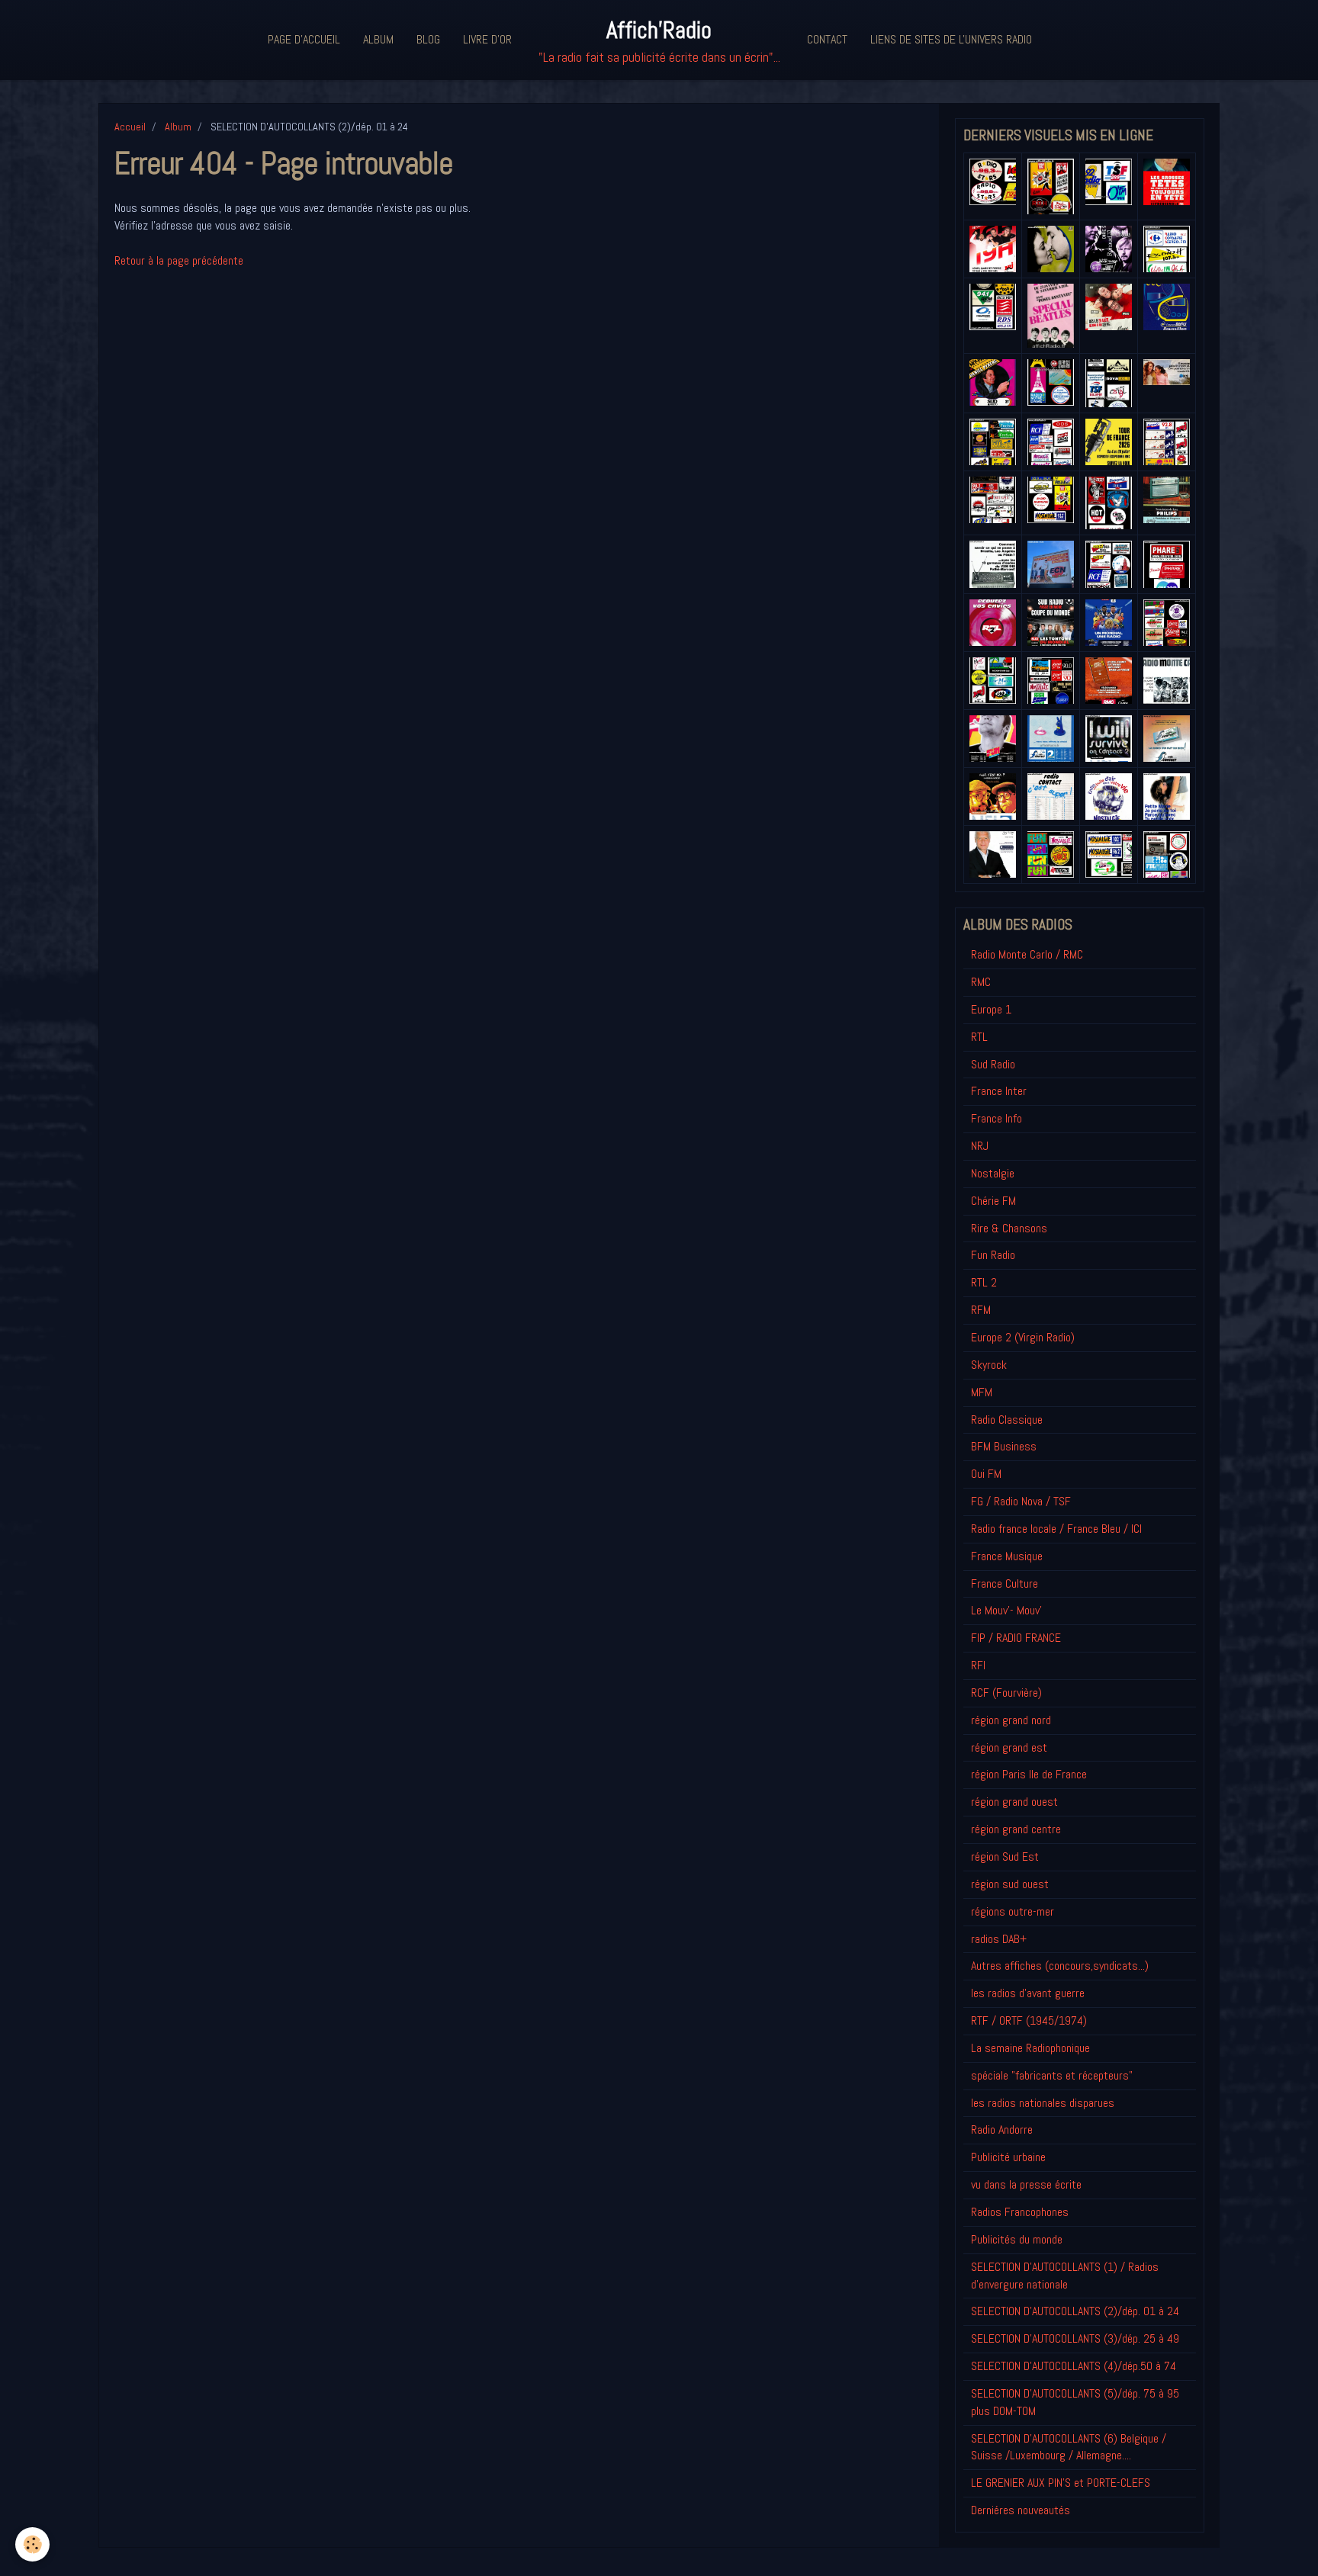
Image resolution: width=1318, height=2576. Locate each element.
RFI (978, 1665)
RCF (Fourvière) (1006, 1693)
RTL (979, 1037)
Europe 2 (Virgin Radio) (1023, 1337)
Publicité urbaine (1008, 2157)
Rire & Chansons (1009, 1228)
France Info (997, 1118)
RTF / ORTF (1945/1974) (1029, 2020)
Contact (827, 39)
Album (378, 39)
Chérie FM (993, 1201)
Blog (428, 39)
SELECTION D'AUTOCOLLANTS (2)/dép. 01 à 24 (1075, 2311)
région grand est (1009, 1747)
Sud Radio (993, 1064)
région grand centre (1016, 1829)
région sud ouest (1010, 1884)
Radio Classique (1007, 1420)
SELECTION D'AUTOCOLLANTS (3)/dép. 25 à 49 (1075, 2338)
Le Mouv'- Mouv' (1006, 1610)
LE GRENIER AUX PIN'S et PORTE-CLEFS (1061, 2483)
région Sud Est (1005, 1857)
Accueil (130, 127)
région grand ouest (1014, 1802)
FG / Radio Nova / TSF (1021, 1501)
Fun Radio (993, 1255)
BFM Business (1004, 1446)
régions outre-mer (1013, 1911)
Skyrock (989, 1365)
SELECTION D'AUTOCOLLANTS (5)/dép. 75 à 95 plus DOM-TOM (1075, 2402)
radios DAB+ (999, 1939)
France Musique (1007, 1556)
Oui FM (986, 1474)
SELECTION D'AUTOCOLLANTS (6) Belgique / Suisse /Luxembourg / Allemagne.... (1069, 2447)
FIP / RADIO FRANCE (1016, 1638)
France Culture (1005, 1584)
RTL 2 (984, 1282)
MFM (982, 1392)
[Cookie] (32, 2544)
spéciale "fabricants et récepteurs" (1052, 2075)
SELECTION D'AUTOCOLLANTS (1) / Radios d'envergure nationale (1065, 2276)
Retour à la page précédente (179, 260)
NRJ (980, 1146)
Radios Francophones (1020, 2212)
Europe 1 (991, 1009)
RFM (981, 1310)
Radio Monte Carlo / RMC (1027, 954)
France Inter (999, 1091)
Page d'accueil (304, 39)
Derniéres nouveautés (1021, 2510)
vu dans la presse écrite (1026, 2184)
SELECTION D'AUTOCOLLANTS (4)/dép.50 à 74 (1074, 2366)
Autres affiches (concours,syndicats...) (1060, 1966)
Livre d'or (487, 39)
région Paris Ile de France (1029, 1774)
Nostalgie (993, 1173)
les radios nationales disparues (1043, 2103)
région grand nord (1011, 1720)
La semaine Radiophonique (1030, 2048)
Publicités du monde (1017, 2239)
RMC (981, 982)
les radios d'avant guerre (1028, 1993)
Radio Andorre (1002, 2130)
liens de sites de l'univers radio (951, 39)
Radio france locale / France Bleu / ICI (1056, 1529)
